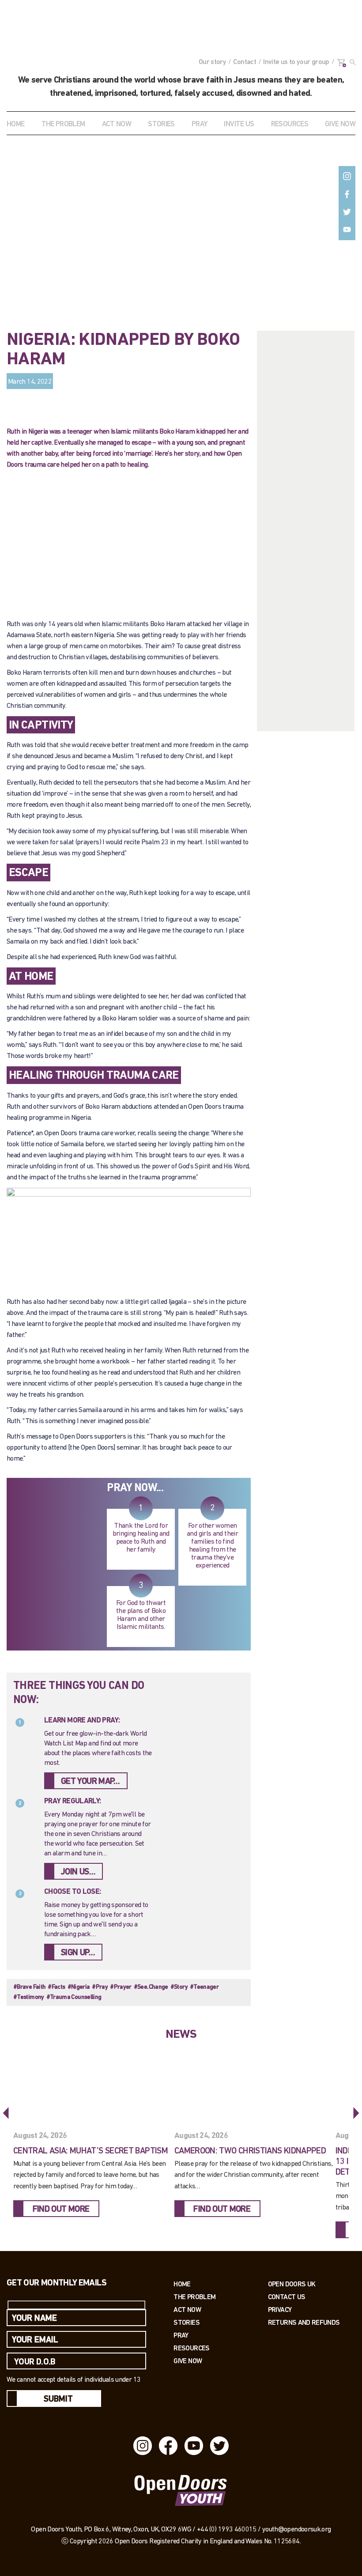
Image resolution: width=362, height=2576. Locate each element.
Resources (191, 2348)
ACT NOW (117, 124)
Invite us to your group (296, 62)
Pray (199, 124)
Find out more (61, 2210)
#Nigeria (79, 1987)
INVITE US (239, 124)
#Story (179, 1987)
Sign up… (78, 1953)
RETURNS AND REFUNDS (304, 2322)
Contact (245, 62)
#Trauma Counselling (74, 1997)
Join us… (78, 1872)
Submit (58, 2399)
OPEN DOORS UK (292, 2284)
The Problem (194, 2297)
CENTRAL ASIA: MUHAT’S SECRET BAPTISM (90, 2151)
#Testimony (29, 1997)
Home (15, 124)
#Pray (100, 1987)
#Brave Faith (29, 1987)
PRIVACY (280, 2310)
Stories (187, 2322)
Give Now (188, 2361)
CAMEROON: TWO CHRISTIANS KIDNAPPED (250, 2151)
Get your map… (90, 1782)
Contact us (287, 2297)
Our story (212, 62)
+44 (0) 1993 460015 (227, 2530)
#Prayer (121, 1987)
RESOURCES (290, 124)
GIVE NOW (340, 124)
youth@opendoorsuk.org (297, 2530)
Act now (187, 2310)
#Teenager (204, 1987)
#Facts (56, 1987)
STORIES (161, 124)
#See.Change (151, 1987)
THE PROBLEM (63, 124)
